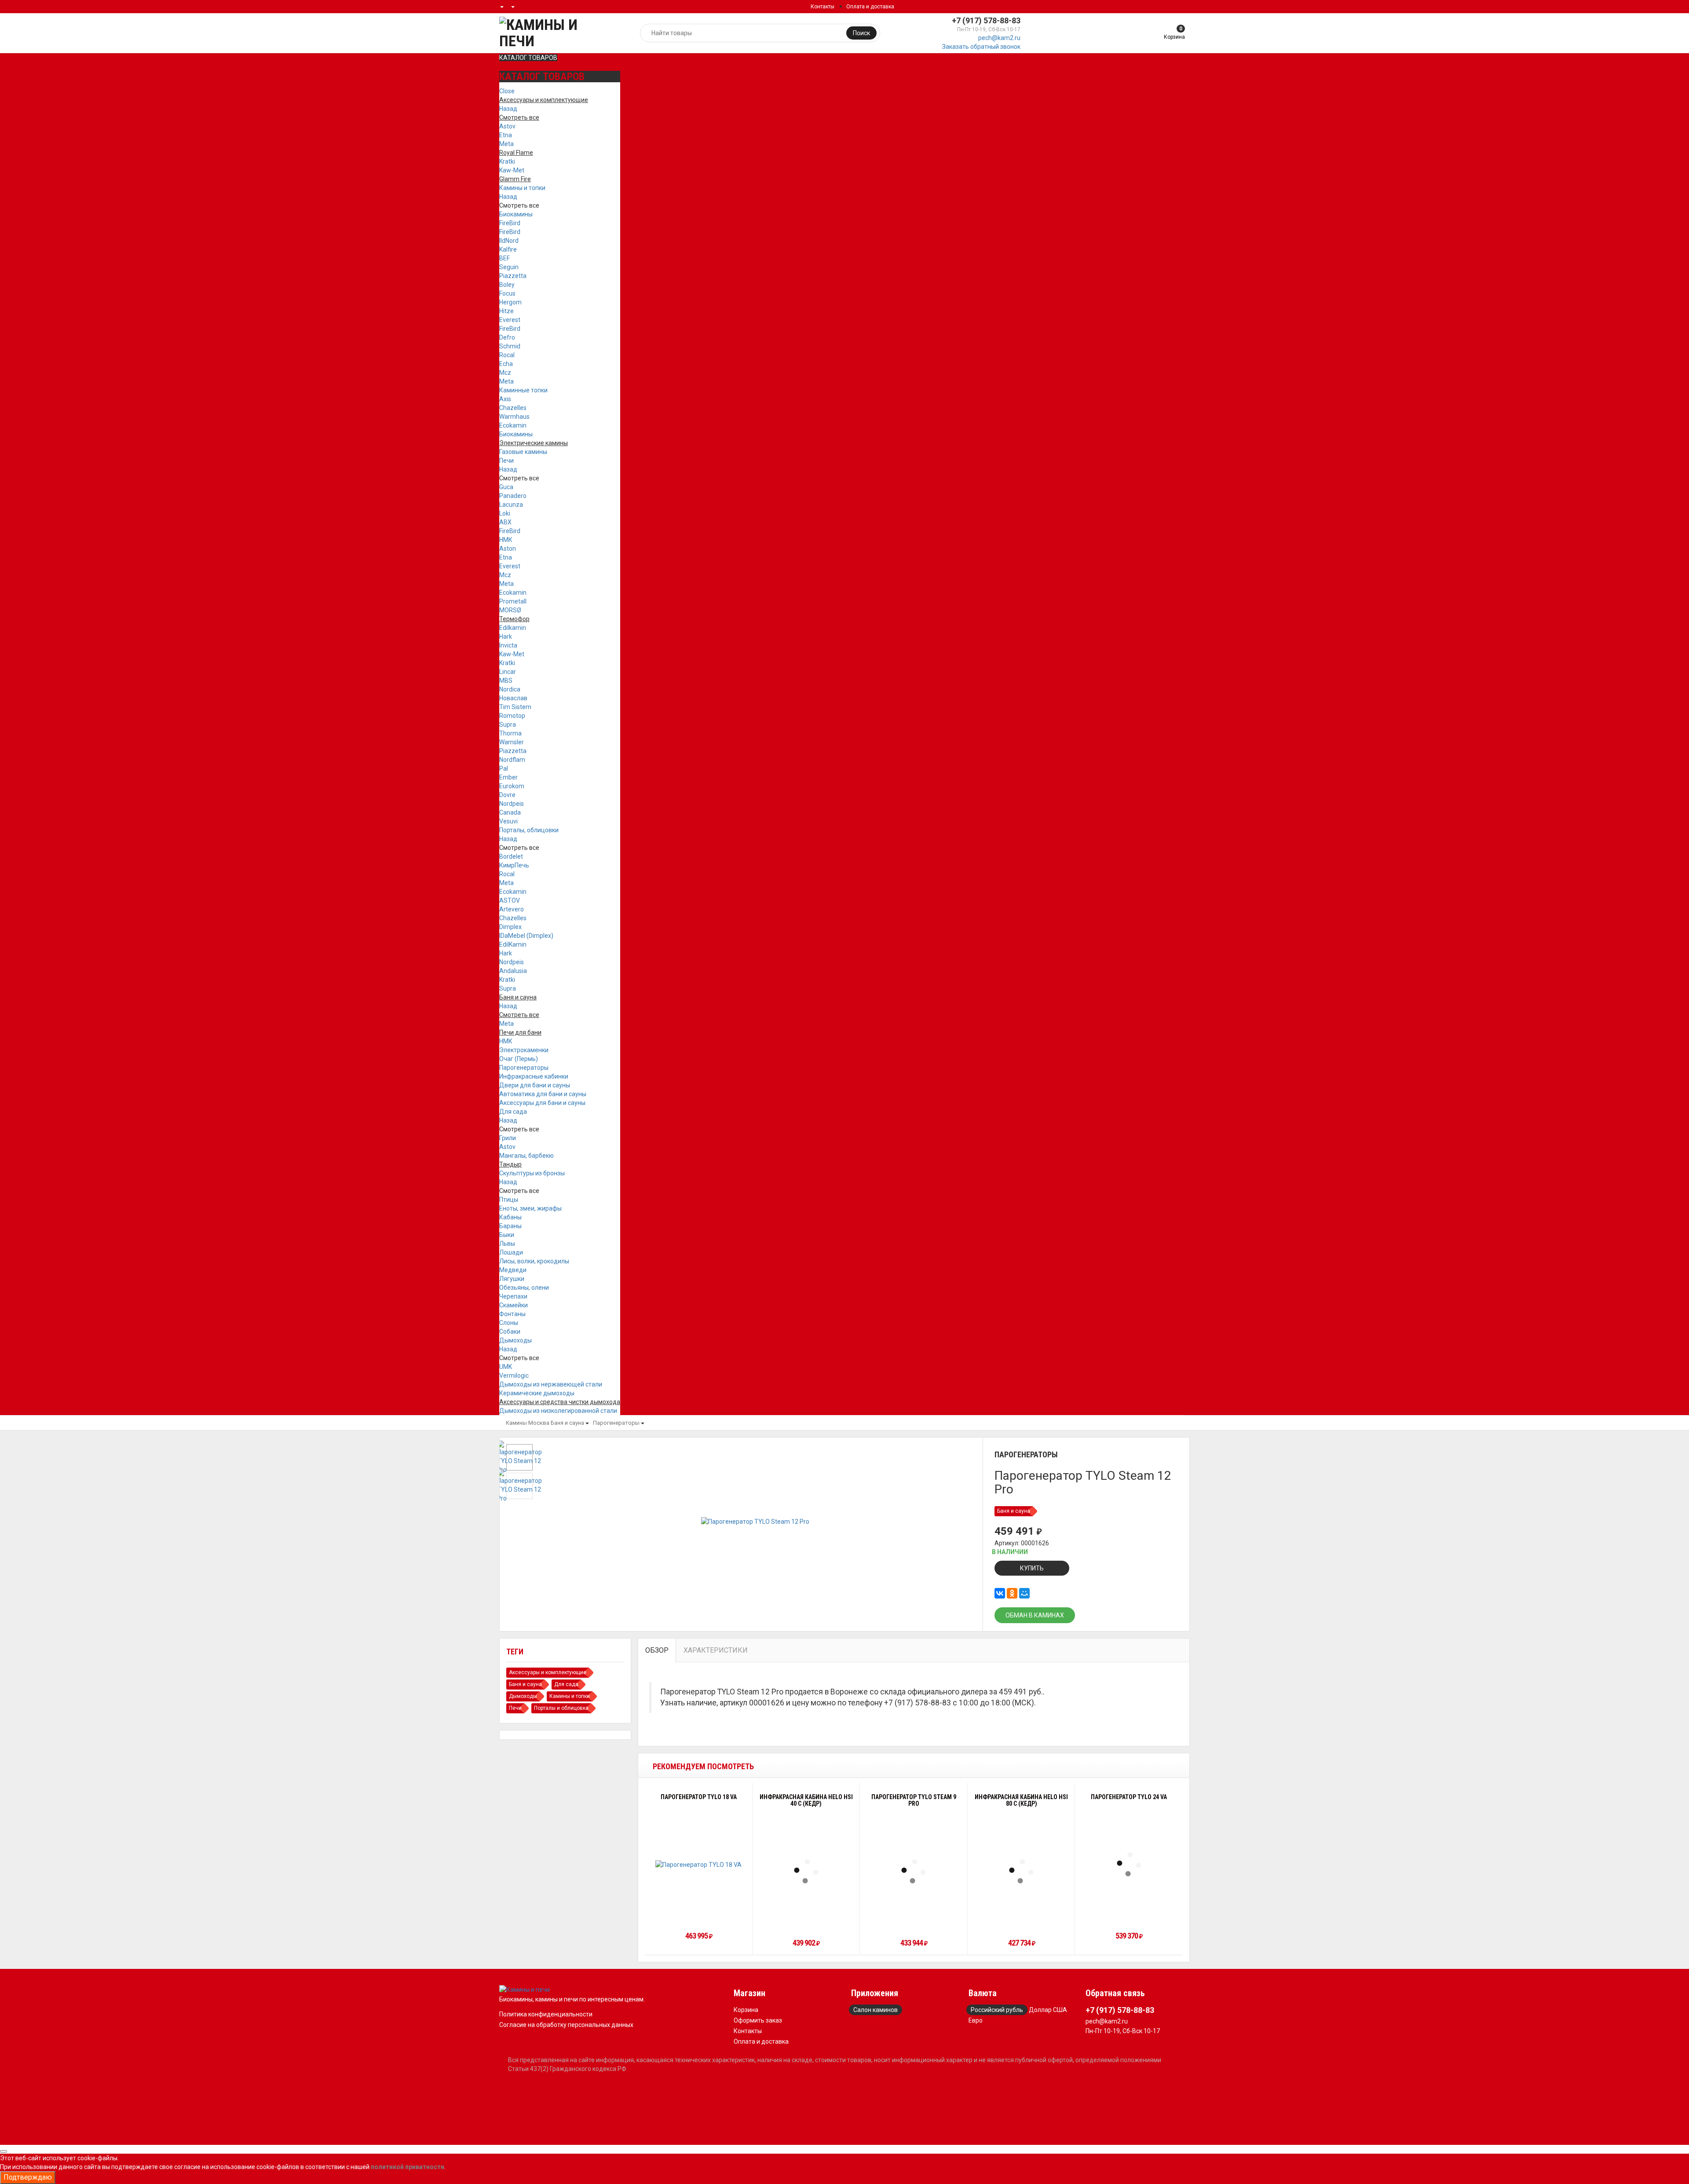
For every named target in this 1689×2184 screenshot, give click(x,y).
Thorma (510, 733)
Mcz (505, 373)
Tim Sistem (515, 707)
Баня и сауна (567, 1423)
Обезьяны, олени (524, 1288)
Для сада (513, 1112)
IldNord (509, 241)
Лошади (511, 1252)
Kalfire (508, 249)
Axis (505, 399)
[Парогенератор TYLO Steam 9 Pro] (914, 1871)
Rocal (507, 355)
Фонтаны (512, 1314)
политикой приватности (408, 2167)
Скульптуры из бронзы (532, 1173)
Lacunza (511, 505)
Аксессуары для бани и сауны (542, 1103)
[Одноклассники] (1012, 1593)
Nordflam (512, 760)
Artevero (512, 909)
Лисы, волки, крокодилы (534, 1261)
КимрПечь (514, 865)
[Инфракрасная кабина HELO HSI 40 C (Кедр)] (806, 1871)
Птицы (509, 1200)
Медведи (513, 1270)
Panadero (513, 496)
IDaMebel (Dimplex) (526, 936)
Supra (508, 724)
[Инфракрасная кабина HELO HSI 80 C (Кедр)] (1021, 1871)
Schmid (510, 346)
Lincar (508, 672)
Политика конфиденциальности (546, 2014)
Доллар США (1048, 2010)
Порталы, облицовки (529, 830)
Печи (506, 461)
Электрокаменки (524, 1050)
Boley (507, 285)
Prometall (513, 601)
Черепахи (513, 1296)
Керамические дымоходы (537, 1393)
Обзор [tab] (657, 1650)
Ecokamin (513, 425)
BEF (505, 258)
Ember (508, 777)
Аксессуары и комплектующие (548, 1672)
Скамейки (514, 1305)
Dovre (507, 795)
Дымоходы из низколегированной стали (558, 1411)
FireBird (510, 223)
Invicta (508, 645)
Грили (508, 1138)
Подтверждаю (28, 2177)
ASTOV (510, 900)
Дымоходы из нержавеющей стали (551, 1384)
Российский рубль (997, 2010)
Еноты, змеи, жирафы (530, 1208)
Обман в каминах (1035, 1615)
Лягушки (512, 1279)
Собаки (510, 1332)
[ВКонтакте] (1000, 1593)
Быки (507, 1235)
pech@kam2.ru (999, 38)
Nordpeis (512, 804)
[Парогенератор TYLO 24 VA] (1129, 1864)
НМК (506, 540)
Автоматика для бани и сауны (543, 1094)
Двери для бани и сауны (535, 1085)
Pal (504, 768)
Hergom (510, 302)
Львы (507, 1244)
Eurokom (512, 786)
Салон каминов (876, 2010)
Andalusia (513, 971)
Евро (976, 2020)
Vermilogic (514, 1376)
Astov (507, 126)
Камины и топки (522, 188)
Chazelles (513, 408)
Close (507, 91)
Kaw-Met (512, 170)
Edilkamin (513, 628)
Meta (506, 144)
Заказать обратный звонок (981, 47)
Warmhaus (514, 417)
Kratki (507, 161)
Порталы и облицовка (561, 1708)
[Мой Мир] (1024, 1593)
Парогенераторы (524, 1068)
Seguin (509, 267)
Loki (505, 513)
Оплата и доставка (870, 7)
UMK (506, 1367)
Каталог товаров (528, 58)
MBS (506, 680)
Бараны (510, 1226)
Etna (506, 135)
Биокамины (516, 214)
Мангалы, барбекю (526, 1156)
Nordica (510, 689)
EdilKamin (513, 944)
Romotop (512, 716)
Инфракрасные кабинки (534, 1076)
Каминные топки (523, 390)
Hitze (506, 311)
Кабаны (510, 1217)
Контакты (823, 7)
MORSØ (510, 610)
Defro (507, 337)
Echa (506, 364)
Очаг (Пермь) (519, 1059)
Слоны (509, 1323)
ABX (505, 522)
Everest (510, 320)
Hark (506, 637)
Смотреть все (519, 205)
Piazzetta (513, 276)
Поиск (861, 33)
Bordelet (511, 856)
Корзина (746, 2010)
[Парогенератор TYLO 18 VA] (698, 1864)
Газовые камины (523, 452)
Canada (510, 812)
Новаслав (513, 698)
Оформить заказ (758, 2020)
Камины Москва (528, 1423)
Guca (506, 487)
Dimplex (510, 927)
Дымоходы (515, 1340)
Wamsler (512, 742)
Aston (508, 549)
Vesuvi (508, 821)
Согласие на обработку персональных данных (566, 2025)
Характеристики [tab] (716, 1650)
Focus (507, 293)
